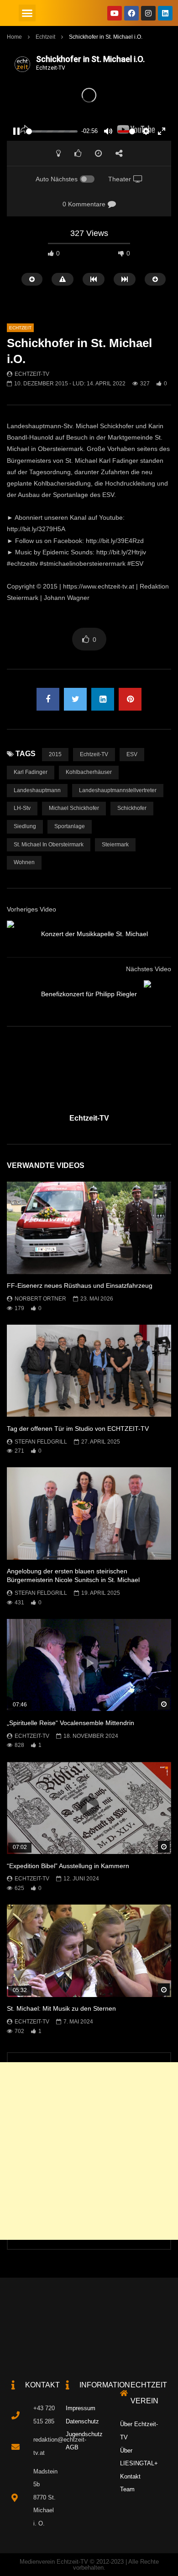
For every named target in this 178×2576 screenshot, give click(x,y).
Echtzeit (45, 37)
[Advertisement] (89, 2151)
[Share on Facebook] (48, 699)
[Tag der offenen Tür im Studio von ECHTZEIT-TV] (89, 1371)
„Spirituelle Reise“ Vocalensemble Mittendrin (71, 1723)
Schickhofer (132, 808)
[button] (27, 13)
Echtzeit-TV (32, 374)
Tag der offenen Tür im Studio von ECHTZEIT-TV (78, 1429)
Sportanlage (70, 826)
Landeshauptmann (37, 790)
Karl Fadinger (31, 772)
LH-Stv (22, 808)
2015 (55, 754)
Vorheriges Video (31, 909)
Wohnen (24, 862)
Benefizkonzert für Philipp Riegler (89, 994)
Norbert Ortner (40, 1299)
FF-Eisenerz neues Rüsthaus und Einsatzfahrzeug (80, 1285)
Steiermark (115, 845)
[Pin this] (130, 699)
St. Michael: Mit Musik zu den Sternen (61, 2008)
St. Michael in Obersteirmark (49, 845)
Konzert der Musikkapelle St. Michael (94, 934)
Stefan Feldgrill (41, 1442)
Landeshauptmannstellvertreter (118, 790)
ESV (132, 754)
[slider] (52, 131)
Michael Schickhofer (74, 808)
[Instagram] (148, 13)
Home (14, 37)
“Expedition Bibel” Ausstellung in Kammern (68, 1866)
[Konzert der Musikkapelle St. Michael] (21, 934)
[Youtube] (115, 13)
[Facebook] (131, 13)
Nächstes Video (149, 969)
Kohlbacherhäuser (89, 772)
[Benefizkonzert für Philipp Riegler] (157, 994)
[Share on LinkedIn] (103, 699)
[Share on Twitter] (75, 699)
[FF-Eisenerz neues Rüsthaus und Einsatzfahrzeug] (89, 1228)
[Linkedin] (165, 13)
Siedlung (25, 826)
